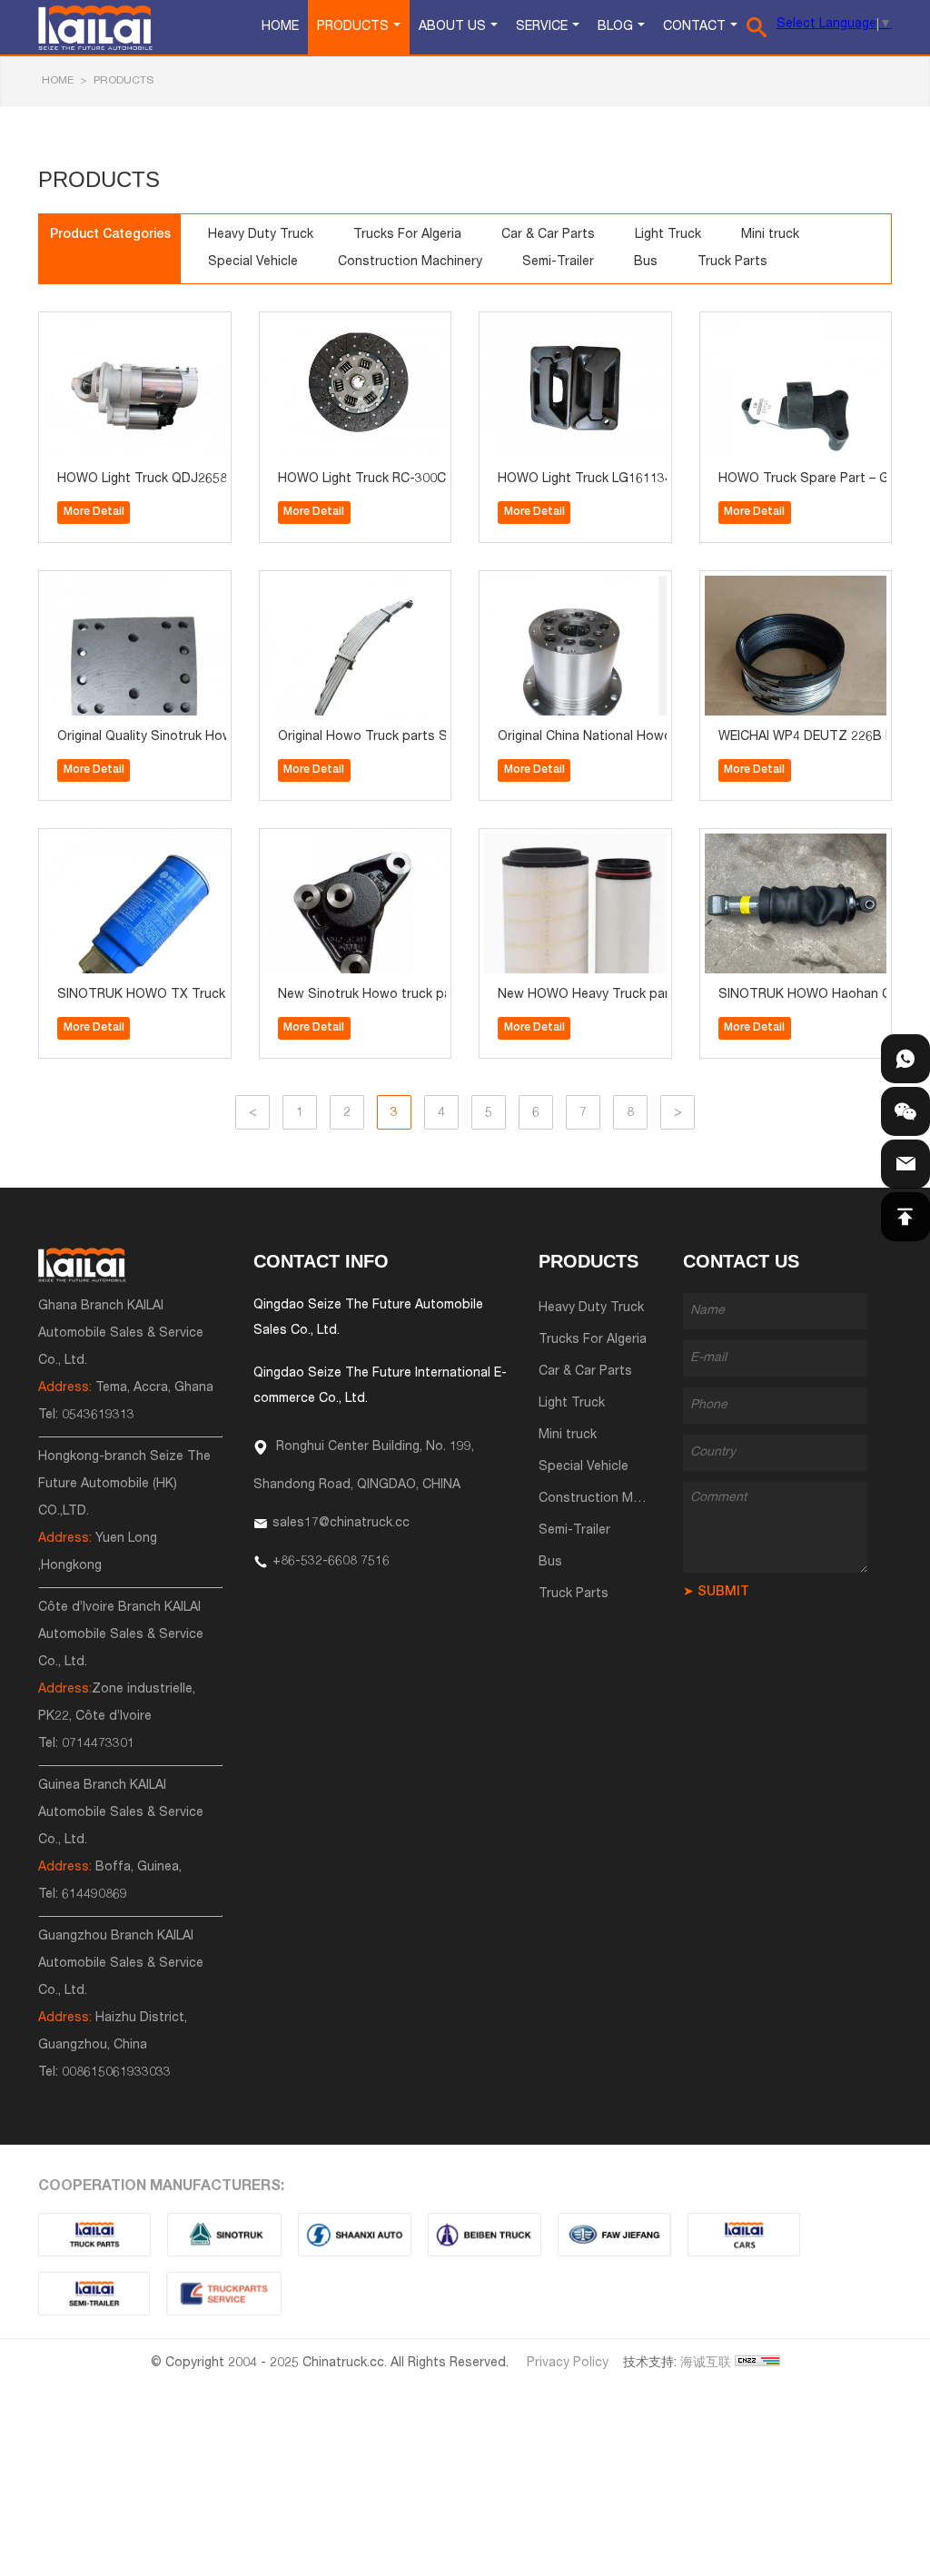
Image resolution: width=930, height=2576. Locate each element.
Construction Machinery (410, 262)
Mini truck (770, 235)
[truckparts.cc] (94, 2235)
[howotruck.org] (224, 2235)
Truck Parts (732, 262)
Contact (694, 27)
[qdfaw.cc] (614, 2235)
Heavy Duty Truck (261, 235)
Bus (646, 262)
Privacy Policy (568, 2364)
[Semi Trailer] (94, 2294)
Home (280, 27)
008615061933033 (116, 2073)
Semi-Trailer (558, 262)
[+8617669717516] (905, 1059)
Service (542, 27)
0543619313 (98, 1416)
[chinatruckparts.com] (224, 2294)
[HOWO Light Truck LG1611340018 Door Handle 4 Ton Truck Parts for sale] (534, 328)
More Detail (94, 512)
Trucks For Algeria (407, 235)
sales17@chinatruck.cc (341, 1524)
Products (353, 27)
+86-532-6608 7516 (331, 1562)
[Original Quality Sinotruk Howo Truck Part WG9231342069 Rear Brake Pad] (94, 587)
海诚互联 (706, 2364)
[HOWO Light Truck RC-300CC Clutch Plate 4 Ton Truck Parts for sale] (314, 328)
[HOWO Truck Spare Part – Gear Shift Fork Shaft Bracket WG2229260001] (755, 328)
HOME (58, 81)
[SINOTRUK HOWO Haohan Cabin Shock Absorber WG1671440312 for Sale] (755, 845)
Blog (615, 27)
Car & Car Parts (548, 235)
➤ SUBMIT (716, 1593)
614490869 (94, 1895)
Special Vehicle (253, 262)
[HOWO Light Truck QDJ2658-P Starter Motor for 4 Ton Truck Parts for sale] (94, 328)
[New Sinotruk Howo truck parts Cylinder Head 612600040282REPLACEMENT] (314, 845)
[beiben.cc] (485, 2235)
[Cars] (744, 2235)
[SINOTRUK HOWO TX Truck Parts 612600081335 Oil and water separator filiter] (94, 845)
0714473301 (98, 1744)
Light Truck (668, 235)
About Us (452, 27)
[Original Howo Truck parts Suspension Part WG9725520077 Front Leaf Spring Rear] (314, 587)
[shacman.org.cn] (355, 2235)
